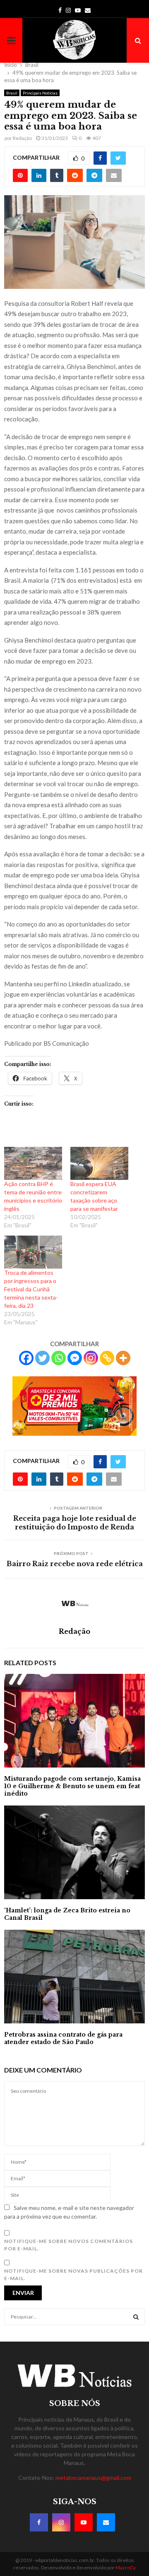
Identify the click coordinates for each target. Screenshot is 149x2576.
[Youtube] (84, 2522)
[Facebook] (26, 1358)
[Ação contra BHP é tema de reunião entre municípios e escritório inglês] (33, 1163)
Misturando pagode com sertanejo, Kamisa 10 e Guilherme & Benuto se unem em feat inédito (72, 1786)
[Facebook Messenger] (75, 1358)
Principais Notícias (40, 93)
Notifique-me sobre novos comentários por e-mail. (68, 2245)
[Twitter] (42, 1358)
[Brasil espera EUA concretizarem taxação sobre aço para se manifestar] (99, 1163)
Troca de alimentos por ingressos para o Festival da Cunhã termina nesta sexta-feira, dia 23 (31, 1289)
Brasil (12, 93)
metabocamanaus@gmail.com (93, 2478)
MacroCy (126, 2568)
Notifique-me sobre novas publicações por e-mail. (73, 2275)
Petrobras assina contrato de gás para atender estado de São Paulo (63, 2038)
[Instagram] (91, 1358)
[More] (123, 1358)
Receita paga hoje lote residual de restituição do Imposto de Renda (75, 1523)
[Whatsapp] (59, 1358)
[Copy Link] (107, 1358)
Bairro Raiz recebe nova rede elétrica (75, 1564)
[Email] (106, 2522)
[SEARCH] (136, 2317)
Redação (22, 138)
